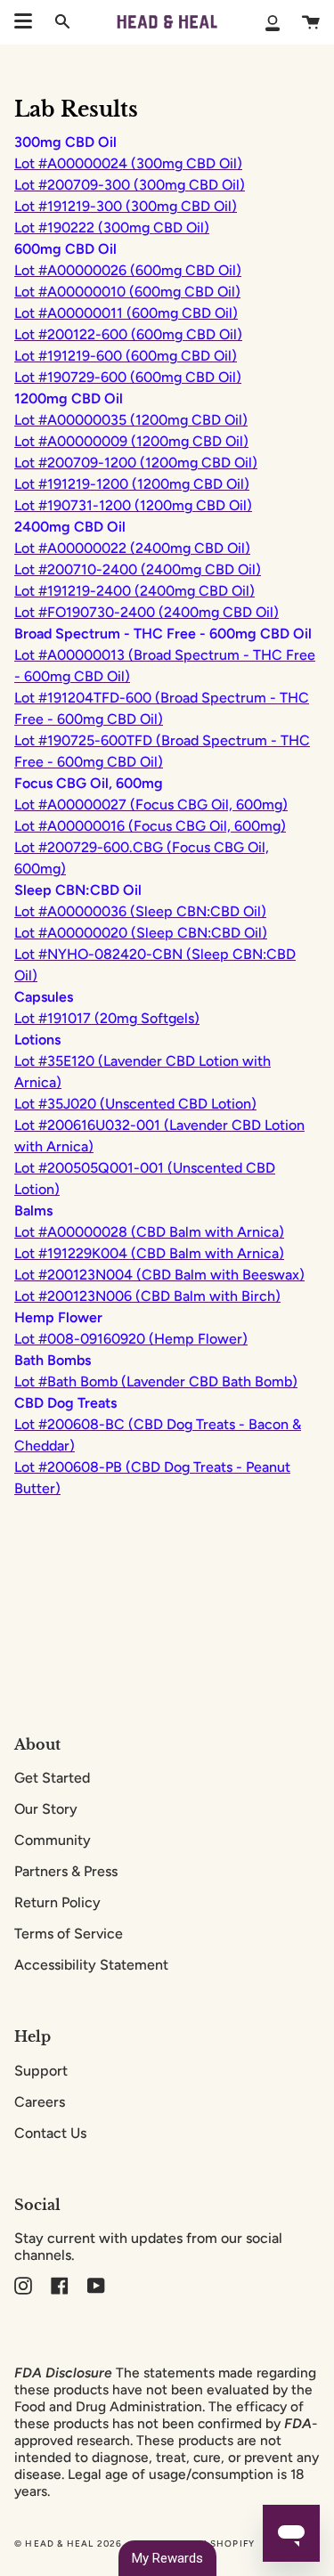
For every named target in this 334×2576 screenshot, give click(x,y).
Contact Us (50, 2133)
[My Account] (273, 22)
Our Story (46, 1809)
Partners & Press (66, 1871)
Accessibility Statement (91, 1965)
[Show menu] (23, 21)
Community (53, 1840)
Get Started (52, 1778)
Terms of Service (69, 1934)
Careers (40, 2102)
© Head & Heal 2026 (69, 2543)
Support (41, 2071)
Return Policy (57, 1902)
